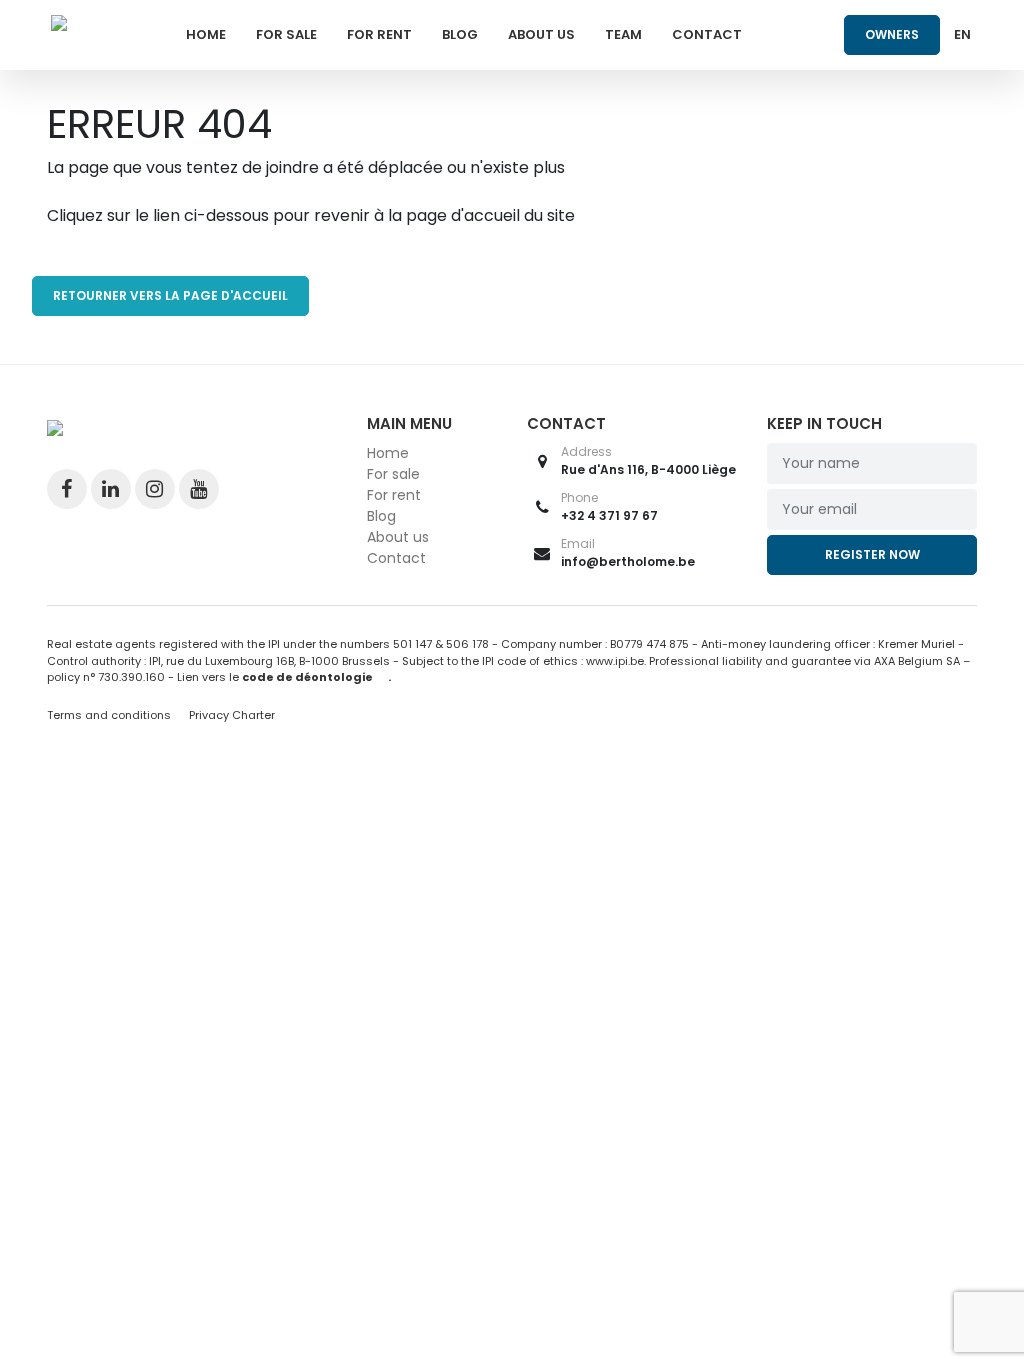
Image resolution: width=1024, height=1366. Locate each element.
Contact (707, 34)
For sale (286, 34)
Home (206, 34)
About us (541, 34)
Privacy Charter (232, 715)
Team (623, 34)
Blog (460, 34)
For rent (379, 34)
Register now (872, 554)
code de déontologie (307, 677)
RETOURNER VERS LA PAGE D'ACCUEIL (170, 295)
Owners (892, 34)
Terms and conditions (110, 715)
